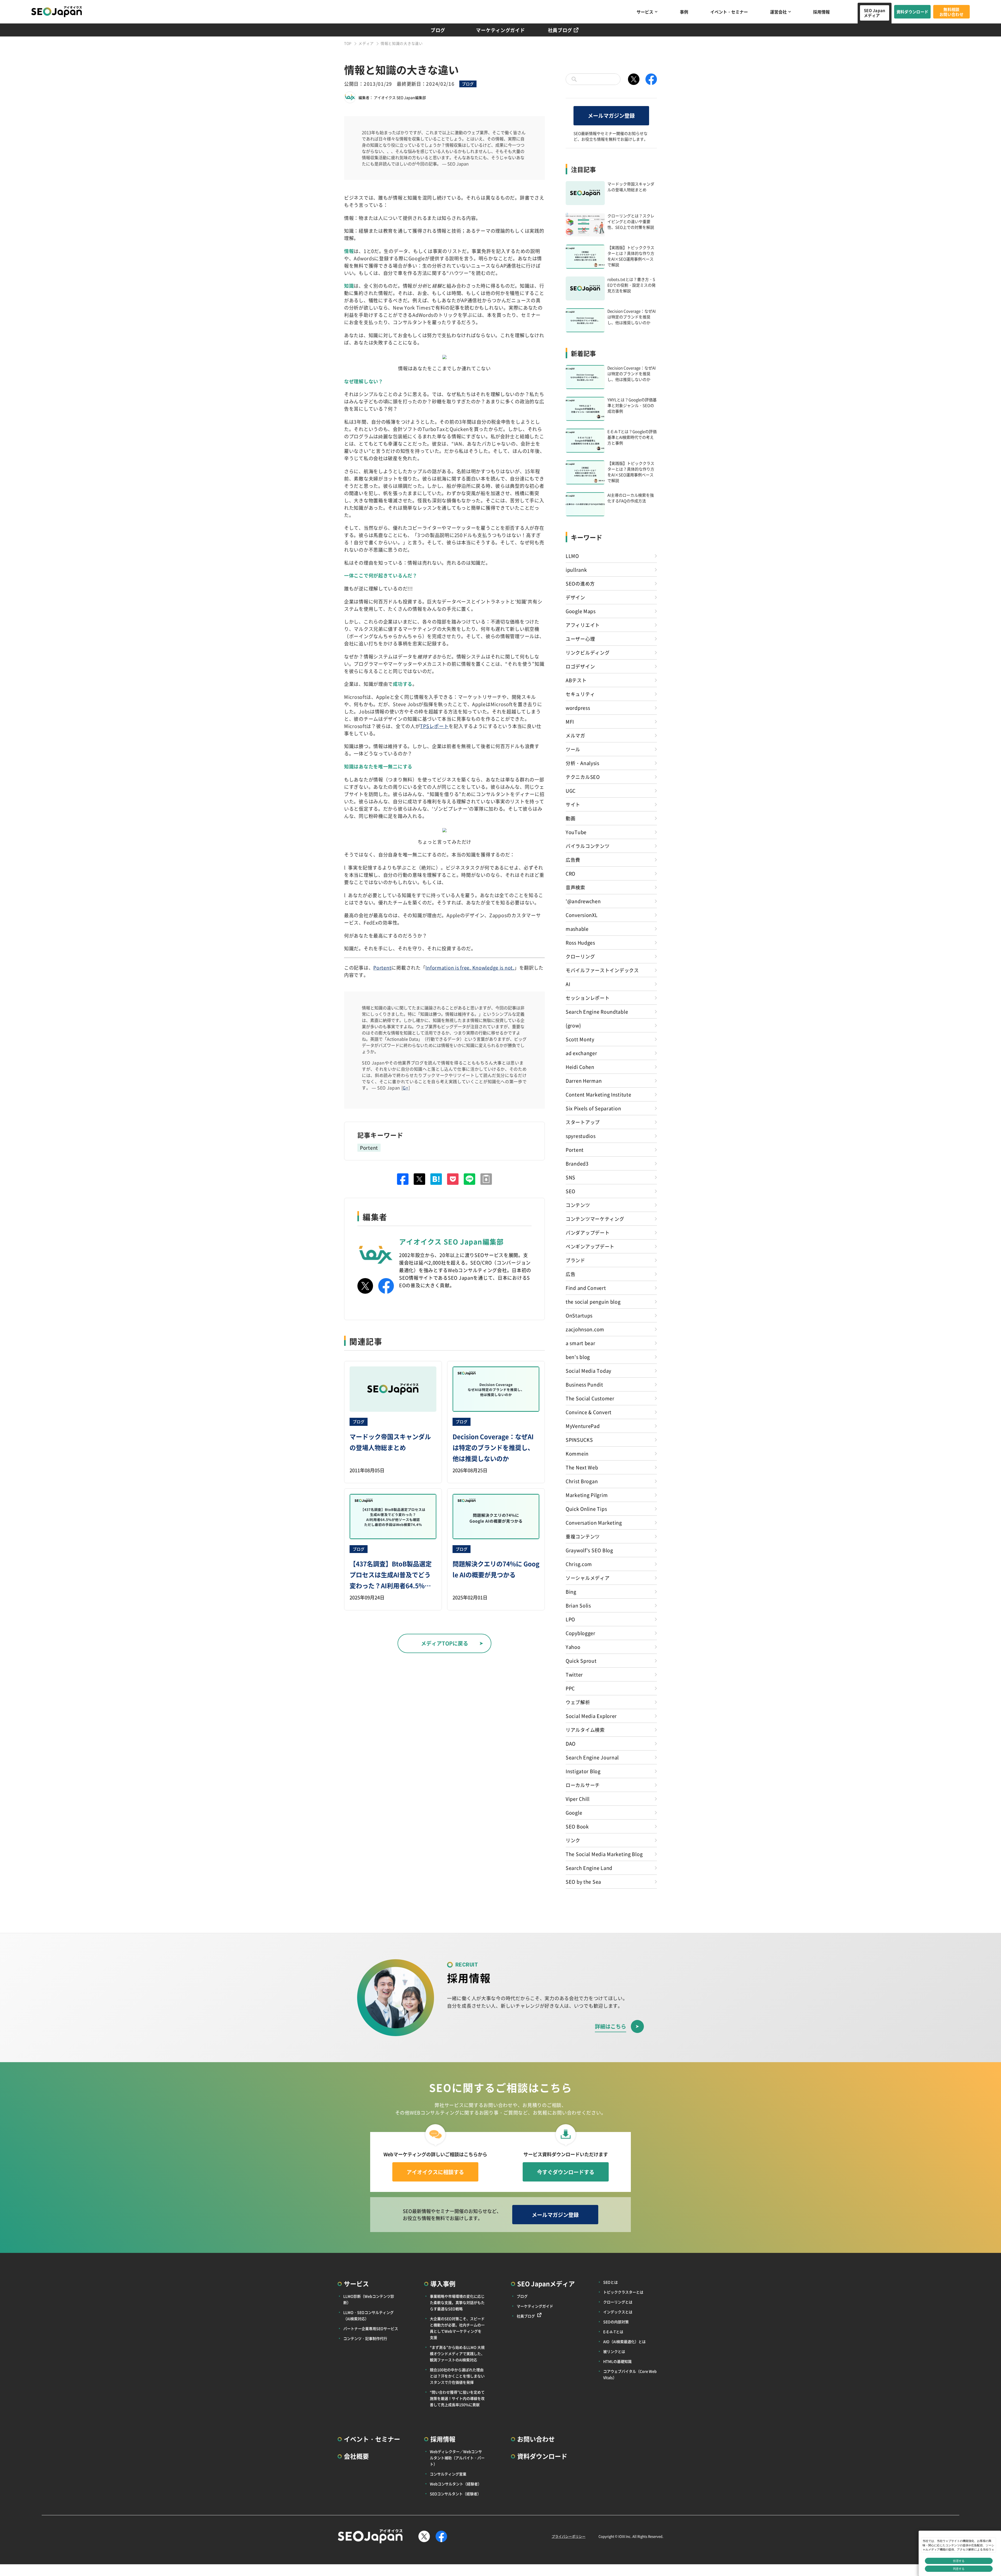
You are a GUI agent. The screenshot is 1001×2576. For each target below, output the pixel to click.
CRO (570, 873)
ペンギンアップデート (590, 1246)
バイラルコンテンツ (588, 846)
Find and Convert (586, 1288)
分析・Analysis (582, 763)
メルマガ (575, 735)
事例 (684, 12)
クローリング (580, 956)
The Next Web (582, 1467)
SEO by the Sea (583, 1882)
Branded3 (577, 1163)
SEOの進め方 (580, 583)
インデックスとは (618, 2312)
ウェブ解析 (578, 1702)
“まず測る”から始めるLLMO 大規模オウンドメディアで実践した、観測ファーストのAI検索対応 (457, 2353)
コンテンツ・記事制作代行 (365, 2338)
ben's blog (578, 1357)
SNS (570, 1177)
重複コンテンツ (583, 1536)
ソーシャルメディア (588, 1578)
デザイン (575, 597)
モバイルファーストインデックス (602, 970)
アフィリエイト (583, 625)
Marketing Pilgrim (587, 1495)
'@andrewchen (583, 901)
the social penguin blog (593, 1302)
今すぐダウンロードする (566, 2172)
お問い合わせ (536, 2439)
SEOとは (611, 2282)
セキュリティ (580, 694)
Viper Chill (578, 1799)
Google (574, 1813)
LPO (570, 1619)
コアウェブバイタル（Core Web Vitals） (630, 2374)
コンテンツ (578, 1205)
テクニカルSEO (583, 777)
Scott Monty (580, 1039)
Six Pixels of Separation (593, 1108)
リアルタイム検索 (585, 1730)
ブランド (575, 1260)
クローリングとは (618, 2302)
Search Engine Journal (592, 1757)
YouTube (576, 832)
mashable (577, 929)
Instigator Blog (583, 1771)
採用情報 (821, 12)
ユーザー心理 (580, 639)
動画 (570, 818)
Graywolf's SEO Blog (589, 1550)
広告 (570, 1274)
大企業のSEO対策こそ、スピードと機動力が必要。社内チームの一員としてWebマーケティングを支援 (457, 2328)
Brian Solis (578, 1605)
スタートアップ (583, 1122)
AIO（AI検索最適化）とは (624, 2341)
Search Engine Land (589, 1868)
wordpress (578, 708)
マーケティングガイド (500, 30)
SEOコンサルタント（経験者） (455, 2494)
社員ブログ (560, 30)
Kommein (577, 1453)
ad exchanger (581, 1053)
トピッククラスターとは (623, 2292)
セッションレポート (588, 998)
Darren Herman (584, 1081)
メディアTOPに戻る (445, 1643)
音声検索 (575, 887)
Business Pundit (584, 1384)
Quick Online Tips (586, 1509)
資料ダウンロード (912, 12)
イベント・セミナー (729, 12)
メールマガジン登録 (611, 116)
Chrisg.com (579, 1564)
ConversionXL (582, 915)
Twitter (574, 1674)
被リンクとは (614, 2351)
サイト (573, 804)
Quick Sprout (581, 1661)
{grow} (573, 1025)
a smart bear (581, 1343)
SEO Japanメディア (875, 13)
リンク (573, 1840)
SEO (570, 1191)
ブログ (438, 30)
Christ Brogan (582, 1481)
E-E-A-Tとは (613, 2332)
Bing (571, 1592)
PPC (570, 1688)
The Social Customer (590, 1398)
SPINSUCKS (579, 1440)
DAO (571, 1743)
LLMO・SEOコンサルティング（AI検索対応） (368, 2315)
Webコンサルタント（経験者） (456, 2484)
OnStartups (579, 1315)
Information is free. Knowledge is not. (470, 967)
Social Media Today (588, 1371)
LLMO (572, 556)
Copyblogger (581, 1633)
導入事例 (443, 2284)
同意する (959, 2569)
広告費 (573, 860)
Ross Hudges (580, 942)
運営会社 (778, 12)
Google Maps (581, 611)
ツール (573, 749)
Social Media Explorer (591, 1716)
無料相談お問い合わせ (951, 12)
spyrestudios (581, 1136)
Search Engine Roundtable (597, 1012)
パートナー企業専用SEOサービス (371, 2328)
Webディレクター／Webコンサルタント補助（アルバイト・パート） (457, 2458)
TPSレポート (434, 726)
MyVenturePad (583, 1426)
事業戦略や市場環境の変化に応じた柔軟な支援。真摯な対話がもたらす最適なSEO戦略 (457, 2302)
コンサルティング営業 (448, 2474)
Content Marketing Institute (598, 1094)
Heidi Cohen (580, 1067)
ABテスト (576, 680)
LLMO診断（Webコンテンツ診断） (369, 2299)
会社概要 (356, 2456)
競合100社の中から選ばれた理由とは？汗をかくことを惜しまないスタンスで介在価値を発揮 (457, 2376)
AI (568, 984)
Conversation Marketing (594, 1523)
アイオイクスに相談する (435, 2172)
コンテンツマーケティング (595, 1219)
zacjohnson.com (585, 1329)
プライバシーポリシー (569, 2536)
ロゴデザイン (580, 666)
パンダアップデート (588, 1232)
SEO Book (577, 1826)
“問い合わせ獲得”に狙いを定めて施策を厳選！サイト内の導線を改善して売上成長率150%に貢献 (457, 2398)
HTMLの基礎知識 (617, 2361)
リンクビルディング (588, 652)
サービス (645, 12)
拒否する (959, 2561)
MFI (570, 722)
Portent (382, 967)
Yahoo (573, 1647)
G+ (405, 1088)
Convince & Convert (589, 1412)
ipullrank (576, 570)
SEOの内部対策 (616, 2322)
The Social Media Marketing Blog (604, 1854)
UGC (571, 791)
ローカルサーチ (583, 1785)
